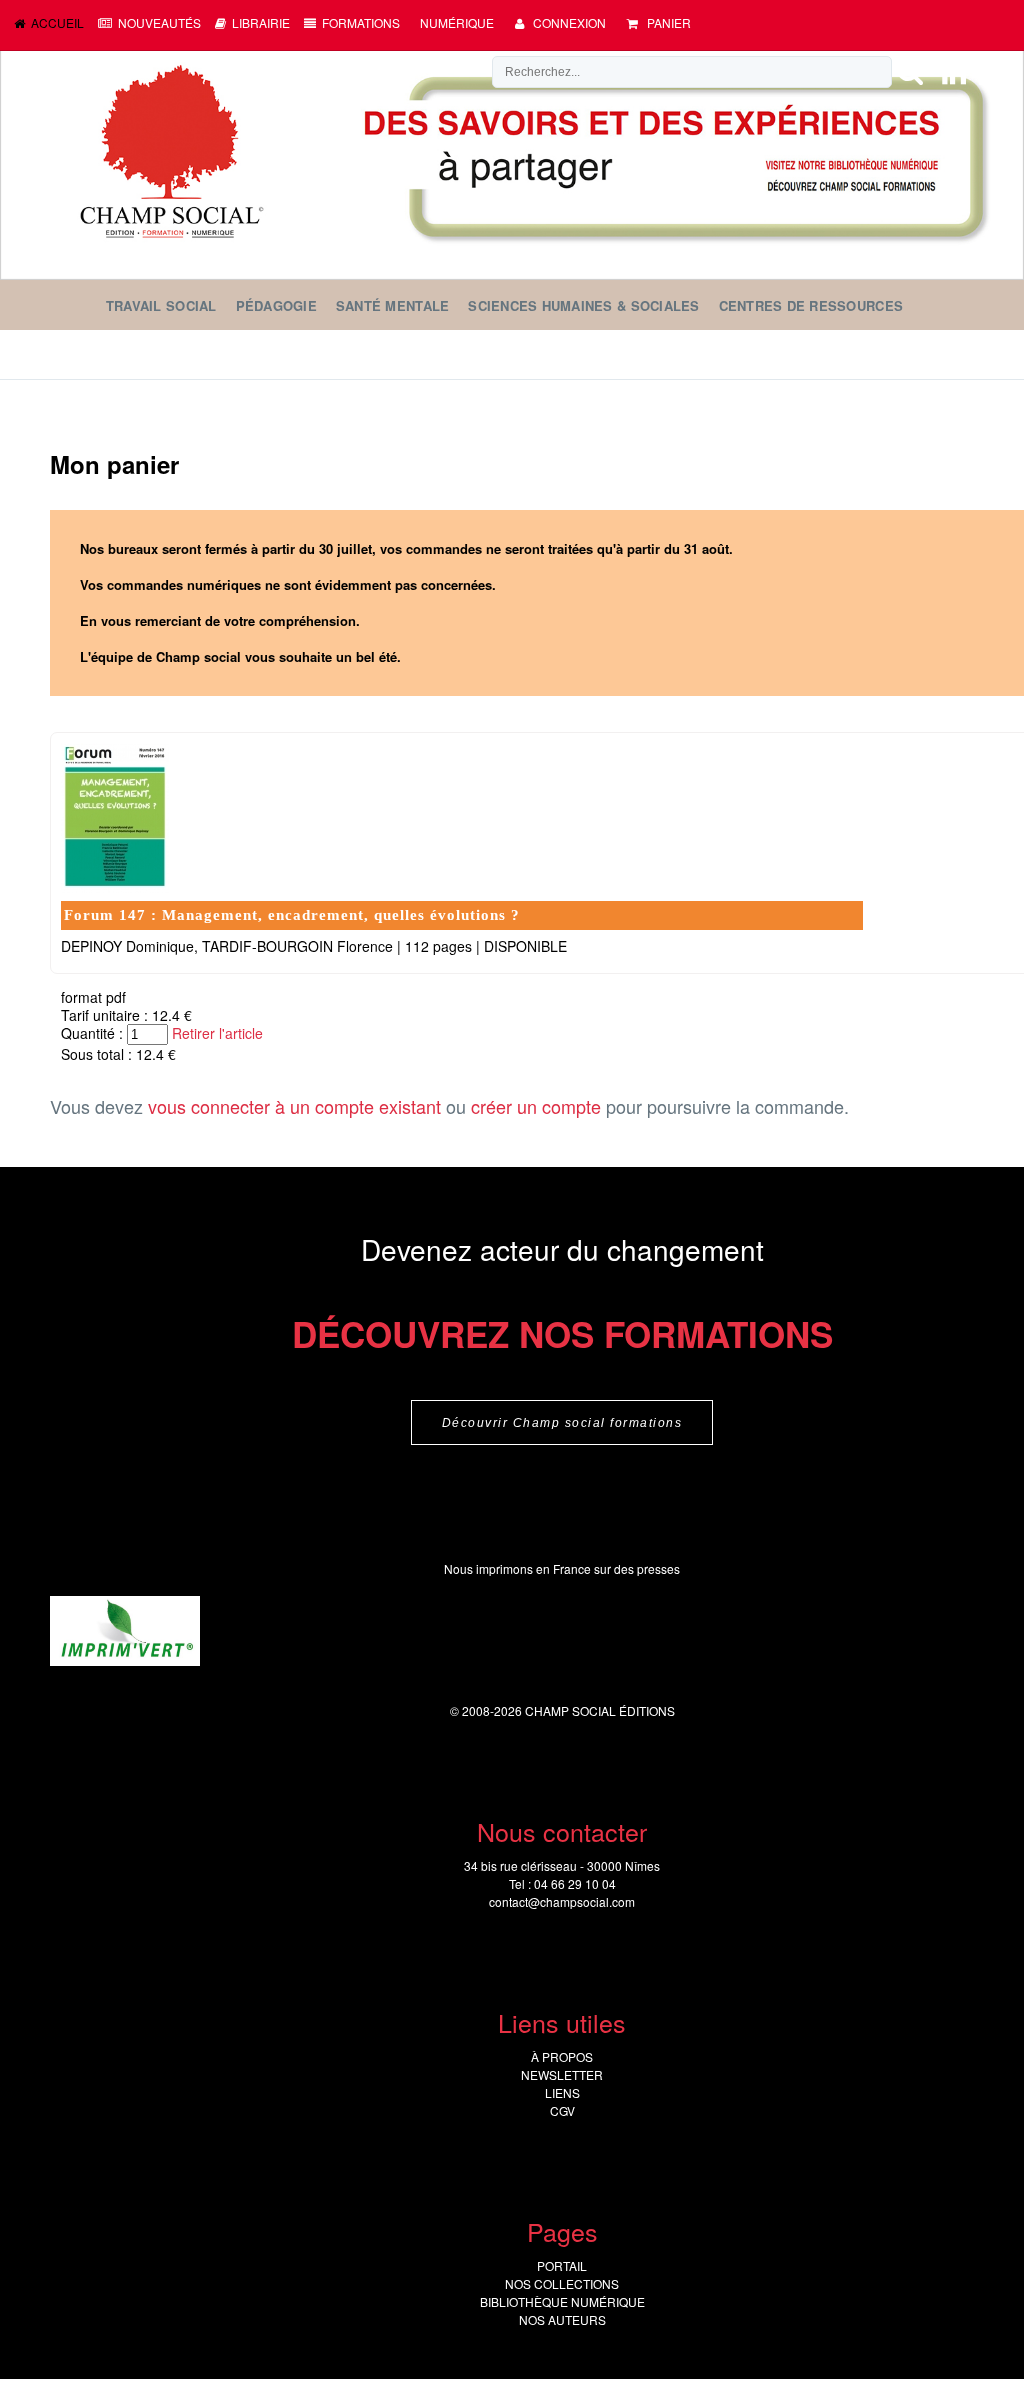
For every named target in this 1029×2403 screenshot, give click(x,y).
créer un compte (536, 1106)
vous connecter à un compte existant (294, 1106)
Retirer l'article (217, 1033)
